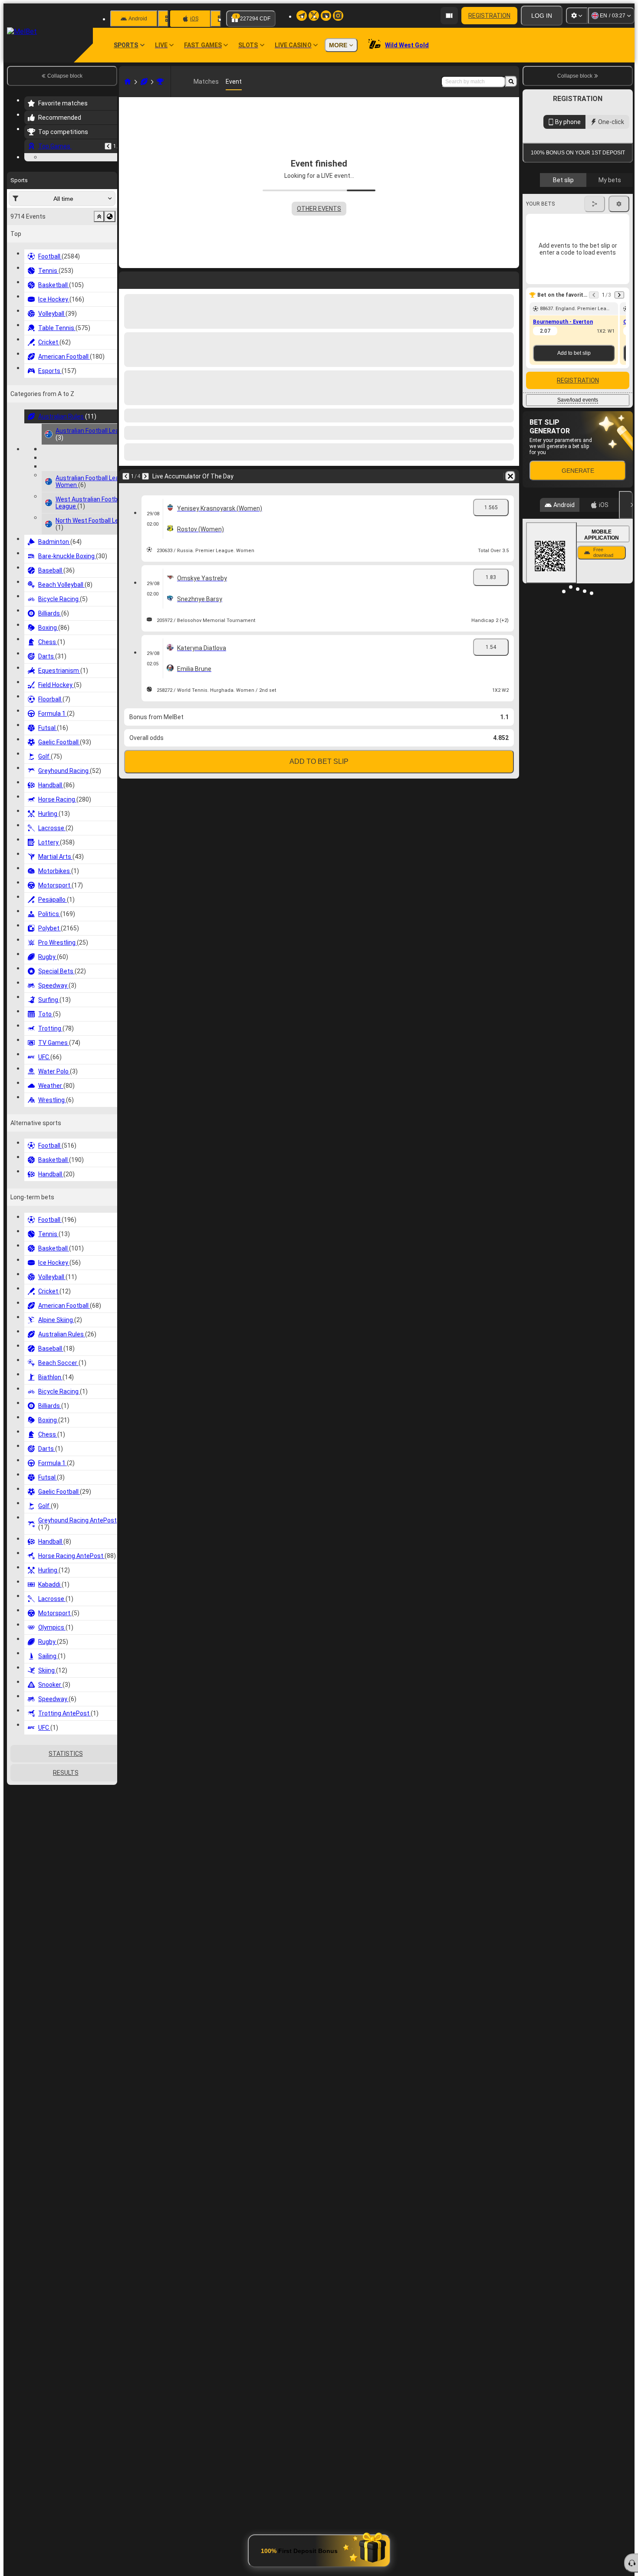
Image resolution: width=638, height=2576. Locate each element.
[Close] (626, 700)
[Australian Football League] (160, 82)
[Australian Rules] (144, 82)
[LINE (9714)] (128, 82)
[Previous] (108, 146)
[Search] (511, 82)
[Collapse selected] (99, 270)
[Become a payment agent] (449, 16)
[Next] (148, 278)
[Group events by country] (110, 270)
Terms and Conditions (582, 304)
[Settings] (577, 16)
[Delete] (510, 278)
